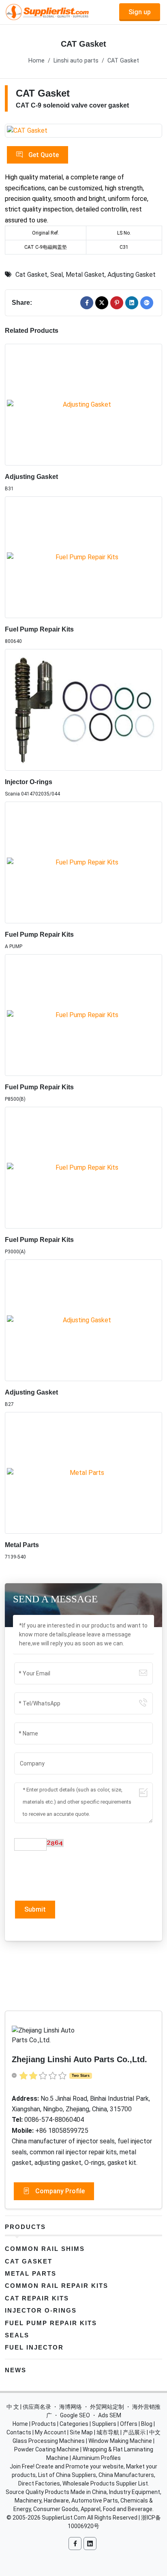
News (16, 2370)
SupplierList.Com (64, 2518)
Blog (147, 2424)
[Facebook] (87, 303)
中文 (155, 2432)
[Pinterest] (117, 303)
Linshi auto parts (76, 61)
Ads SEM (110, 2415)
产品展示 (134, 2432)
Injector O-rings (29, 782)
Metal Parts (22, 1545)
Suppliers (104, 2424)
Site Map (81, 2432)
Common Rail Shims (45, 2249)
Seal (57, 275)
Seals (17, 2335)
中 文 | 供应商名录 (29, 2407)
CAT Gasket (123, 61)
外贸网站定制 (107, 2407)
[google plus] (147, 303)
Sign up (140, 12)
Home (36, 61)
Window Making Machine (120, 2441)
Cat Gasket (31, 275)
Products (25, 2227)
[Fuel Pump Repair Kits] (83, 557)
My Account (50, 2432)
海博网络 (71, 2407)
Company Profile (59, 2191)
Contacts (19, 2432)
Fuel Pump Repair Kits (39, 629)
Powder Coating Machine (47, 2449)
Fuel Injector (34, 2347)
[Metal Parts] (83, 1473)
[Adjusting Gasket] (83, 405)
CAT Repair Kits (37, 2298)
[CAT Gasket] (83, 131)
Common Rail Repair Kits (57, 2286)
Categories (74, 2424)
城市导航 (108, 2432)
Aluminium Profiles (96, 2458)
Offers (129, 2424)
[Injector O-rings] (83, 710)
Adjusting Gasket (132, 275)
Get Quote (43, 155)
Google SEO (75, 2415)
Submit (35, 1909)
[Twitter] (102, 303)
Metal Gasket (85, 275)
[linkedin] (132, 303)
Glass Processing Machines (49, 2441)
